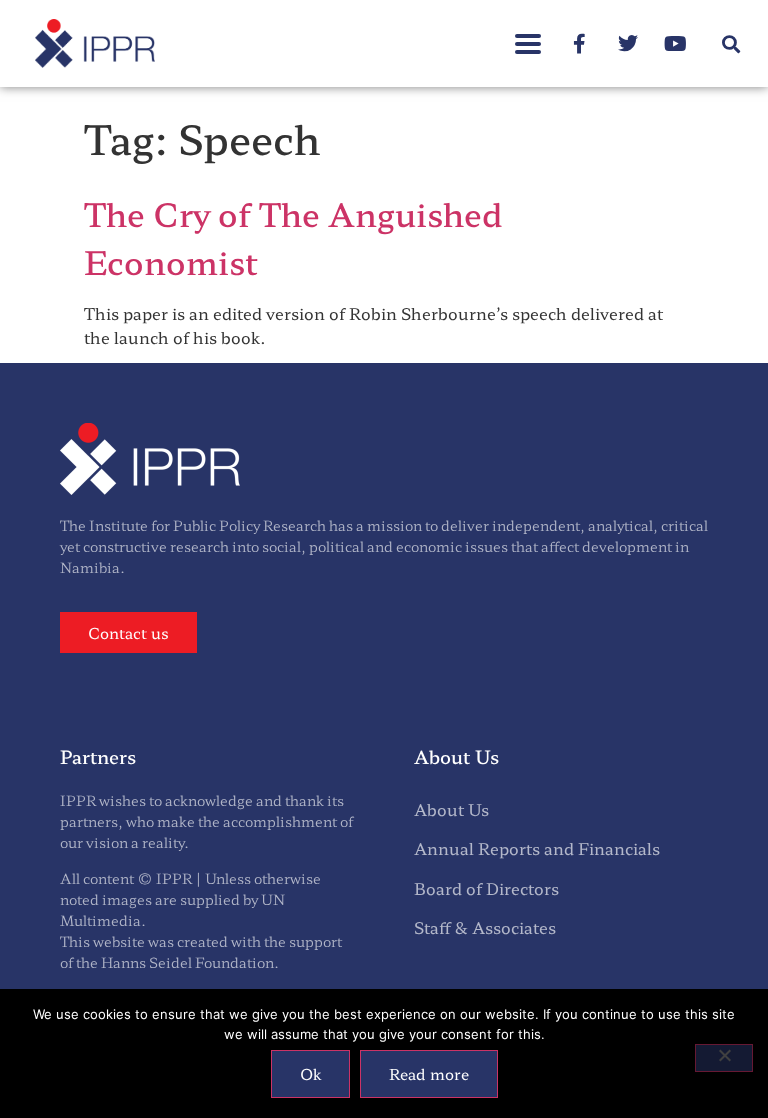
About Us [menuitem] (451, 809)
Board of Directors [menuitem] (486, 888)
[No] (724, 1058)
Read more (429, 1073)
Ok (310, 1073)
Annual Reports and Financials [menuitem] (537, 848)
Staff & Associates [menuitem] (485, 927)
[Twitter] (628, 44)
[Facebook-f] (580, 44)
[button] (528, 33)
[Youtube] (676, 44)
